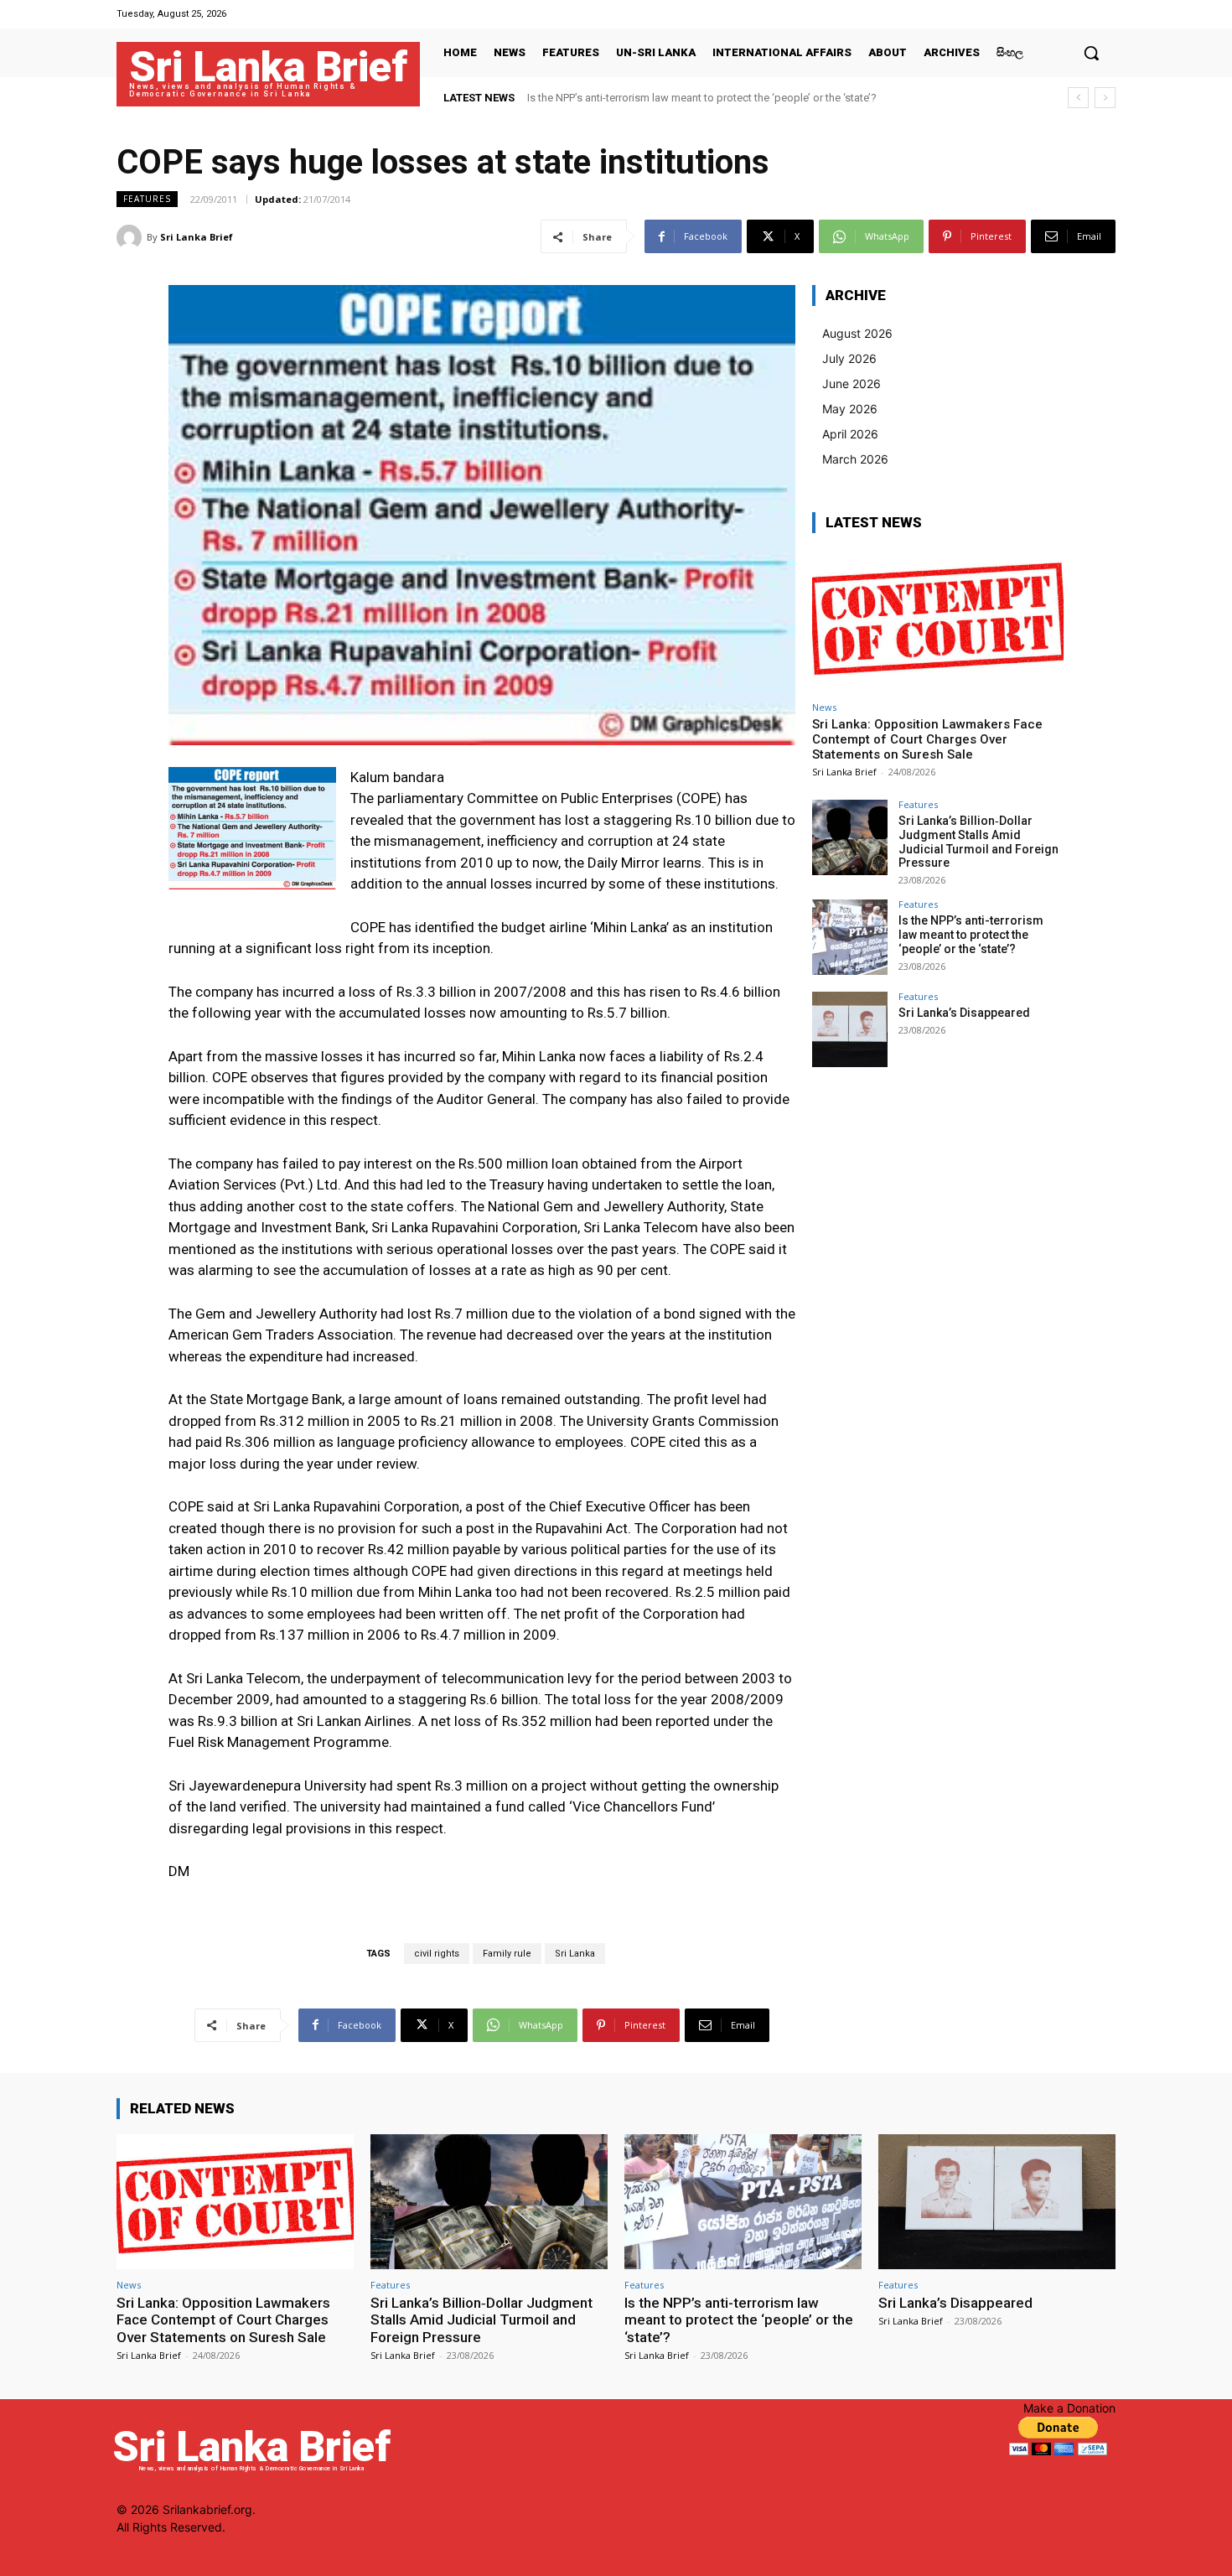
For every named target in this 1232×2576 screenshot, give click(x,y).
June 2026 (852, 384)
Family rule (507, 1954)
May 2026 (850, 409)
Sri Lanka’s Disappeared (595, 98)
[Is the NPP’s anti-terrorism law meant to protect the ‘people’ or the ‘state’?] (850, 937)
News (824, 707)
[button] (1091, 53)
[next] (1105, 98)
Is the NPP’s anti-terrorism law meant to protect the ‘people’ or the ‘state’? (971, 935)
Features (147, 199)
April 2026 (850, 434)
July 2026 (849, 358)
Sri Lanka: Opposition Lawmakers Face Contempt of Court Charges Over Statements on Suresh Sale (927, 739)
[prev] (1078, 98)
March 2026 (855, 459)
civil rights (437, 1954)
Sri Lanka (575, 1954)
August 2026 (857, 333)
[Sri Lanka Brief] (132, 237)
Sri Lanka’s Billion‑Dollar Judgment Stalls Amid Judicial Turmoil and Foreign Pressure (978, 842)
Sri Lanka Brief (197, 237)
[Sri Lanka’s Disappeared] (850, 1029)
